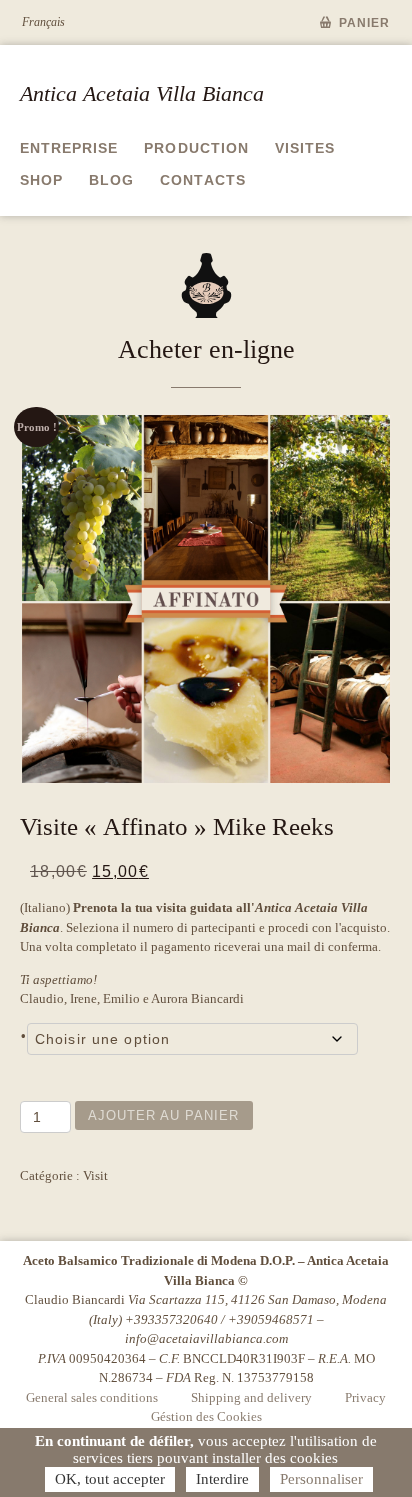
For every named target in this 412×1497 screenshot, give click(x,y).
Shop (41, 180)
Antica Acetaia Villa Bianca (142, 93)
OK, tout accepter (110, 1479)
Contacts (202, 180)
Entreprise (69, 148)
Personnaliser (321, 1479)
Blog (111, 180)
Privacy (365, 1397)
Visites (305, 148)
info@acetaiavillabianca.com (206, 1338)
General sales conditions (92, 1397)
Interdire (222, 1479)
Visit (95, 1175)
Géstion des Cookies (206, 1416)
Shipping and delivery (251, 1397)
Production (196, 148)
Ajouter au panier (164, 1115)
